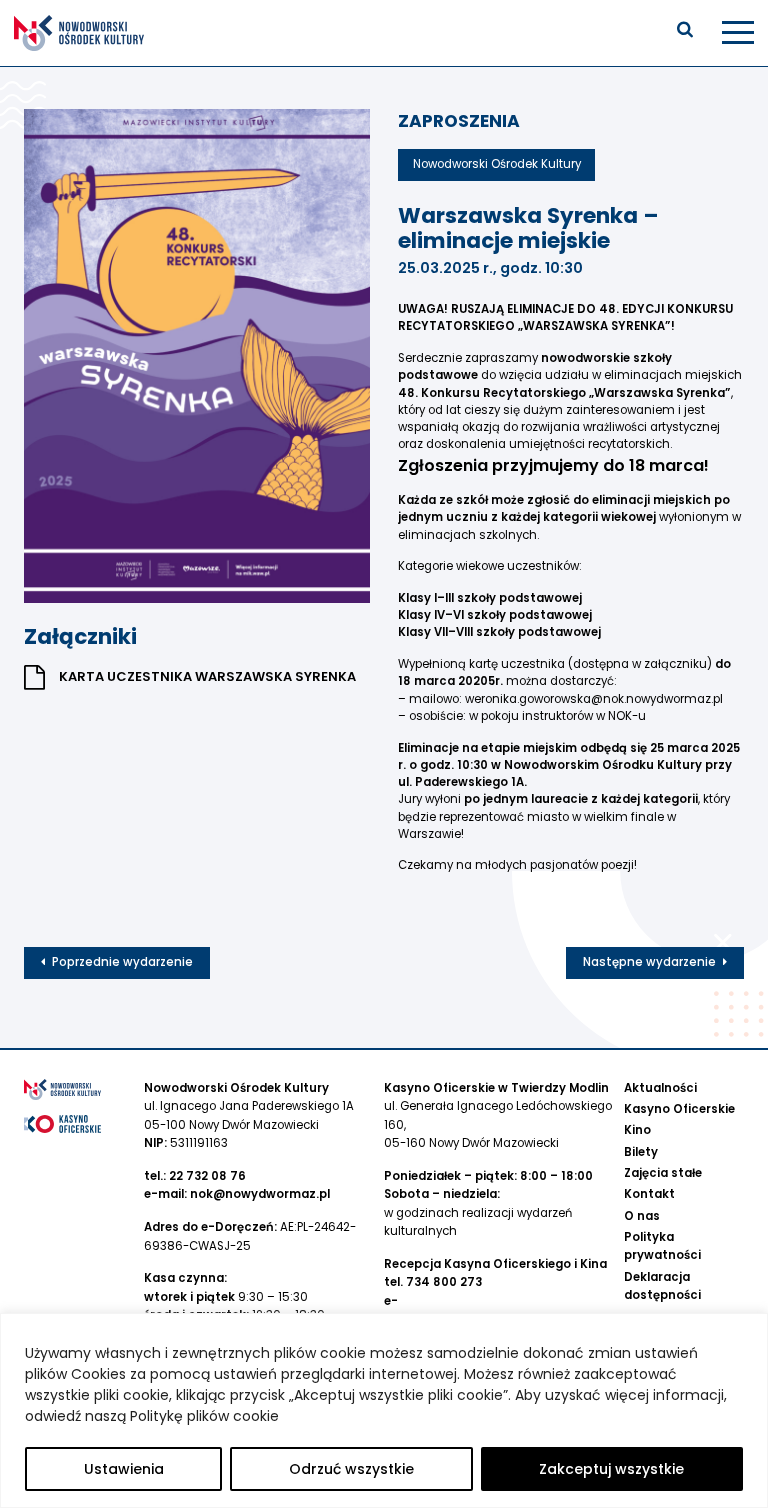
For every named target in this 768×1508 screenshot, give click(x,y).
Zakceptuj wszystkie (611, 1469)
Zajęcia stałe (663, 1173)
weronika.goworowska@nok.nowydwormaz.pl (594, 699)
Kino (637, 1130)
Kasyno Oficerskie (679, 1109)
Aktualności (660, 1088)
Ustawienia (124, 1469)
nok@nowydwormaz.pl (260, 1194)
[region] (384, 1410)
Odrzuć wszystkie (351, 1469)
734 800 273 (444, 1282)
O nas (642, 1216)
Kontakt (649, 1194)
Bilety (641, 1152)
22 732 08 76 (207, 1176)
